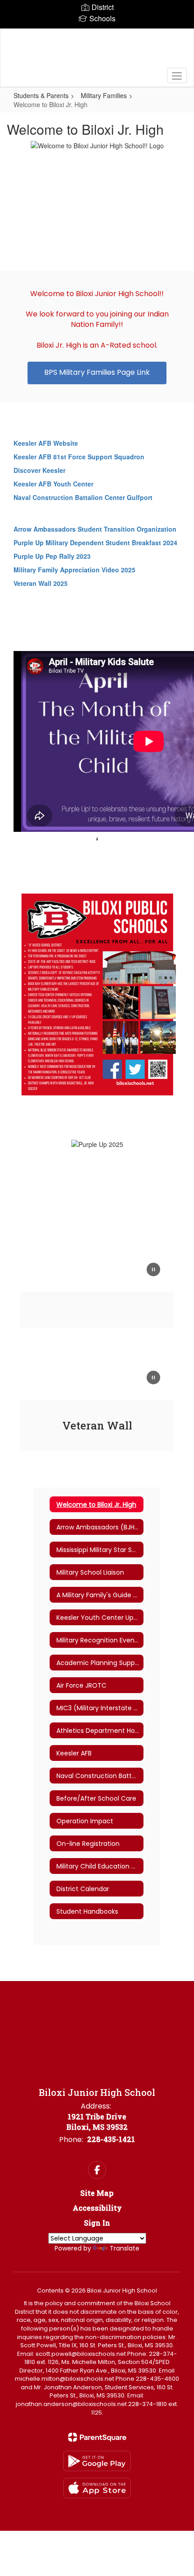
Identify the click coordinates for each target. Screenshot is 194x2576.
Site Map (97, 2193)
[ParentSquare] (97, 2437)
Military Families (104, 95)
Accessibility (97, 2208)
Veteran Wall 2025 (41, 583)
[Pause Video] (153, 1270)
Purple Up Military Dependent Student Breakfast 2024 (95, 543)
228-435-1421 (111, 2139)
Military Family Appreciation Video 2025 (74, 570)
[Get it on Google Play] (97, 2461)
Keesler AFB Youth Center (53, 484)
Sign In (97, 2223)
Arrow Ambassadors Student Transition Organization (95, 529)
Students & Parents (41, 95)
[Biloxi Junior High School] (97, 51)
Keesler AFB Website (46, 443)
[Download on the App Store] (97, 2488)
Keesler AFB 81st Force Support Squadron (79, 457)
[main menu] (177, 75)
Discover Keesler (39, 470)
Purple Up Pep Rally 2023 (52, 556)
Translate (125, 2248)
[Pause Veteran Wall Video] (153, 1378)
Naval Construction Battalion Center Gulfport (83, 497)
